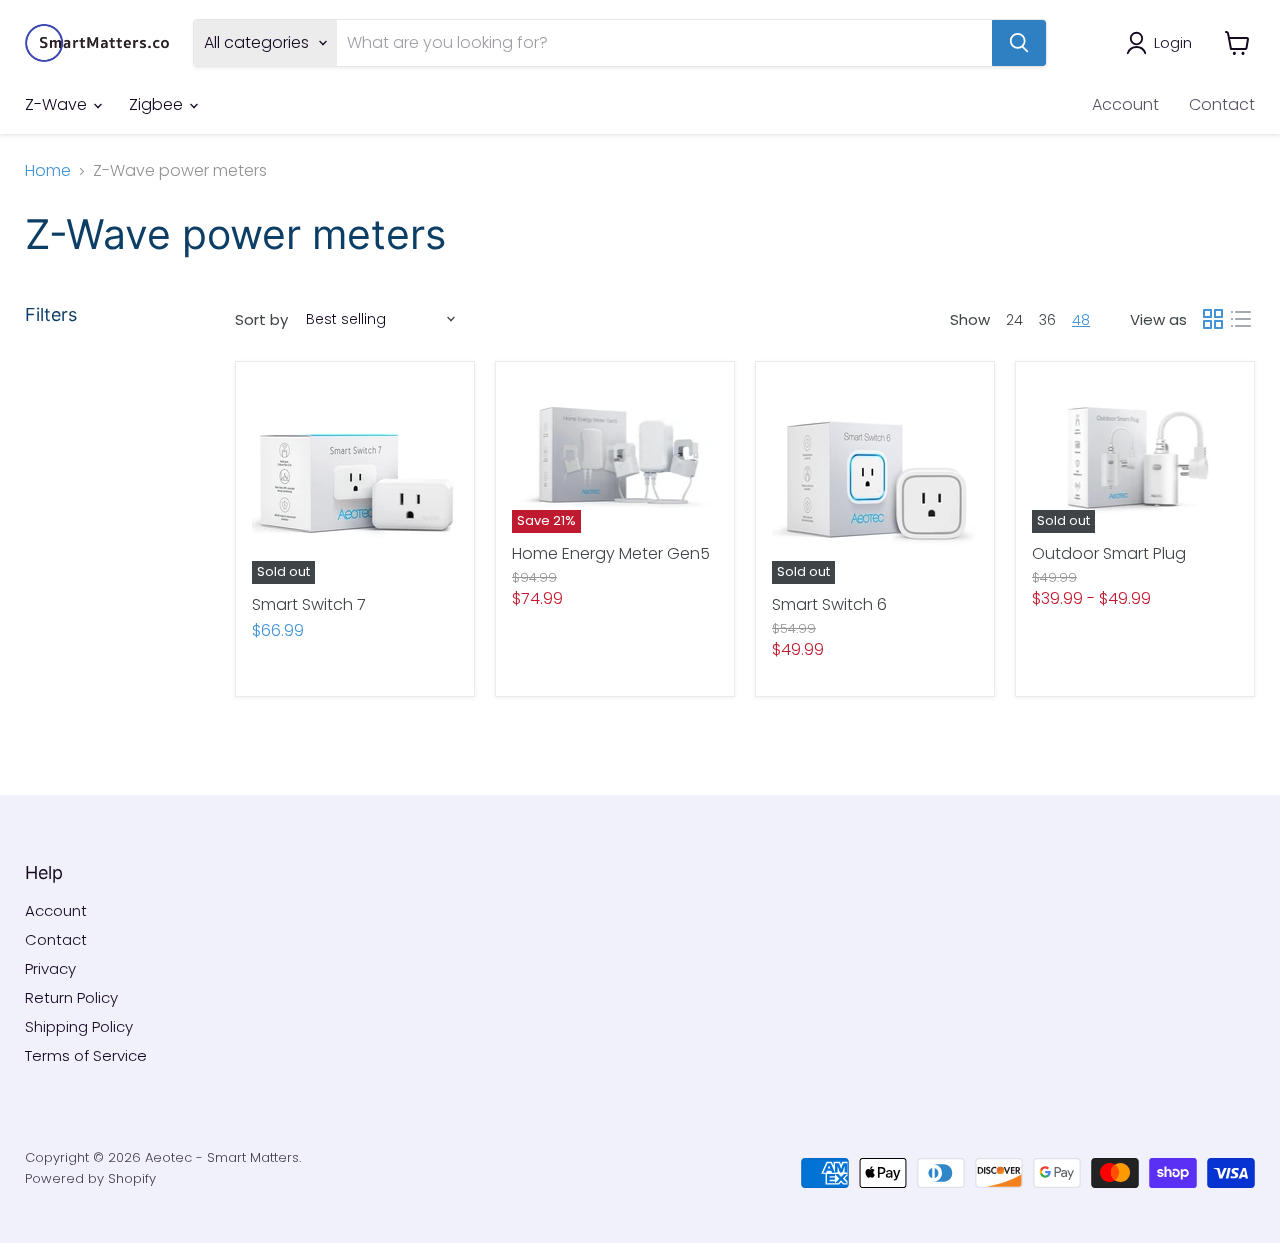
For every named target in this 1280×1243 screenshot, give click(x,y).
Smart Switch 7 (309, 604)
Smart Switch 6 (829, 604)
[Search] (1019, 43)
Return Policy (71, 997)
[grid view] (1213, 319)
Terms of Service (86, 1055)
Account (1125, 104)
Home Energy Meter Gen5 (611, 553)
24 (1014, 320)
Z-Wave (58, 104)
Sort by (261, 319)
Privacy (50, 968)
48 (1081, 320)
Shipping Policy (79, 1026)
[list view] (1241, 319)
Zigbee (158, 104)
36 (1047, 320)
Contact (1222, 104)
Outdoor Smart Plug (1109, 553)
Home (48, 171)
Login (1173, 42)
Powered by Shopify (90, 1178)
